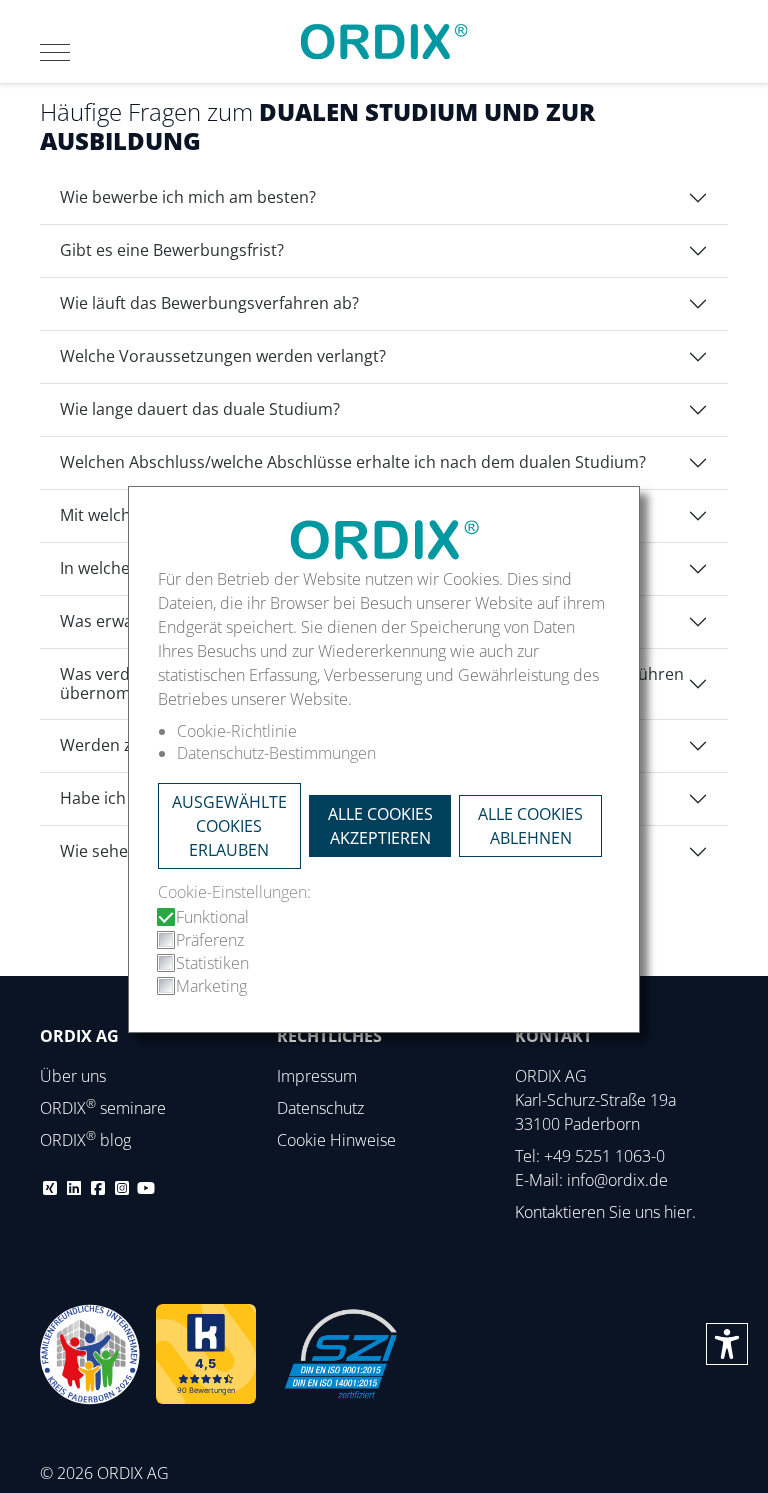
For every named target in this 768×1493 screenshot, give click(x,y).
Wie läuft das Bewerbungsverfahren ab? (209, 303)
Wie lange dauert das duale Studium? (200, 409)
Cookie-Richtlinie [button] (237, 730)
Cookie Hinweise (336, 1140)
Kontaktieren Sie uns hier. (605, 1212)
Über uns (73, 1076)
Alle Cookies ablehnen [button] (530, 826)
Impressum (317, 1076)
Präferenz (210, 940)
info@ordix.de (617, 1180)
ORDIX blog (85, 1140)
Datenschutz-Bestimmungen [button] (276, 753)
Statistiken (212, 963)
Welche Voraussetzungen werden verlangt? (223, 356)
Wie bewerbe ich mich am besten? (188, 197)
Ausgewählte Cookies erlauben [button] (229, 826)
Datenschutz (320, 1108)
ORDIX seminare (103, 1108)
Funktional (212, 917)
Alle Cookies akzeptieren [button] (380, 826)
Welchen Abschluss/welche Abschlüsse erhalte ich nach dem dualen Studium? (353, 462)
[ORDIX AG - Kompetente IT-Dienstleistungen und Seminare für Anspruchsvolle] (384, 41)
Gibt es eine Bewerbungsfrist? (172, 250)
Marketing (211, 986)
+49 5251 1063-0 (604, 1156)
